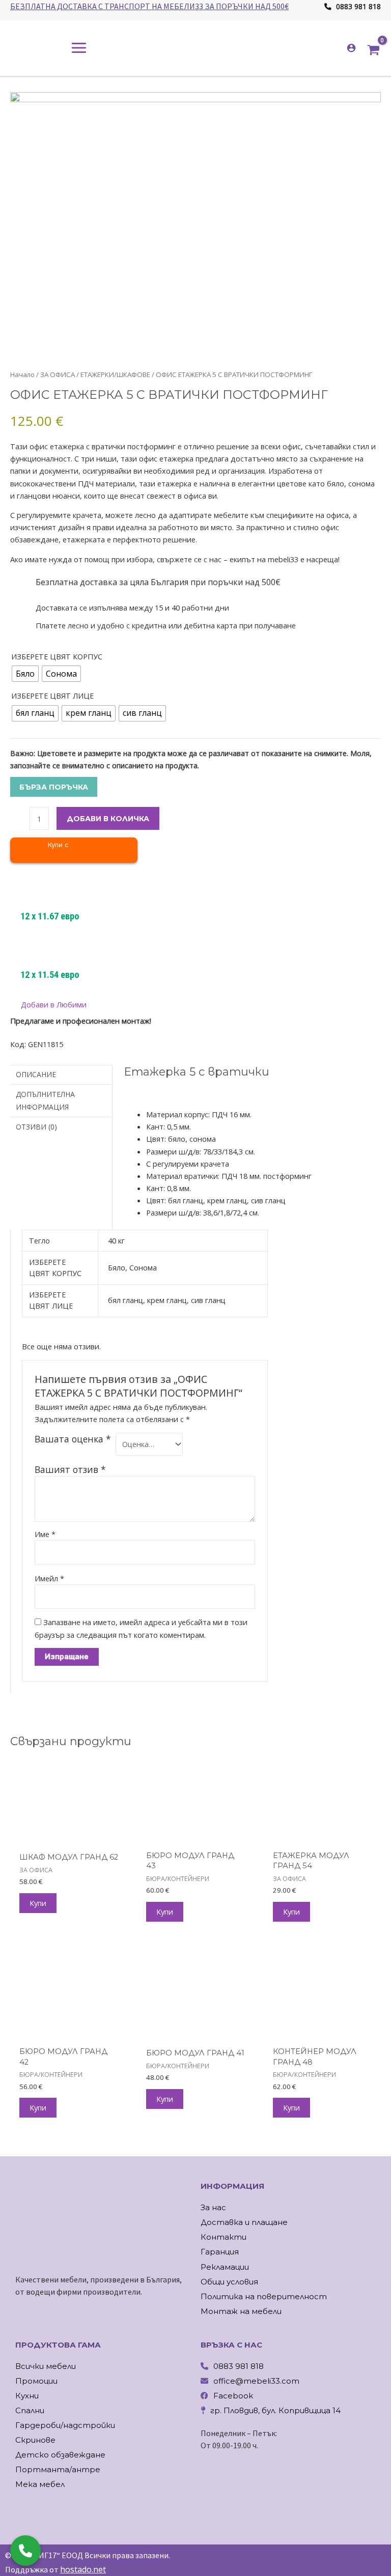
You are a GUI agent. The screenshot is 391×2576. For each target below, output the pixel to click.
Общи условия (229, 2282)
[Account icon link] (351, 48)
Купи (38, 1903)
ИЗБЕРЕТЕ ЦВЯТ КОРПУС (57, 656)
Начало (22, 374)
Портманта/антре (58, 2469)
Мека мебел (40, 2484)
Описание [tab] (36, 1074)
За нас (213, 2207)
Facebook (233, 2396)
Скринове (35, 2440)
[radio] (25, 674)
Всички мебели (46, 2366)
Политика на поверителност (264, 2296)
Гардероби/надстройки (65, 2425)
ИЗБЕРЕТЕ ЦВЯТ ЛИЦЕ (52, 696)
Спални (30, 2410)
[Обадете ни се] (25, 2551)
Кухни (27, 2396)
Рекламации (225, 2267)
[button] (48, 1005)
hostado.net (83, 2569)
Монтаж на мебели (241, 2311)
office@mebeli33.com (256, 2381)
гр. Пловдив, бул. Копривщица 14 (275, 2410)
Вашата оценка (73, 1439)
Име (45, 1534)
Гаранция (220, 2252)
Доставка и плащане (244, 2222)
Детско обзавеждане (60, 2455)
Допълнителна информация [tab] (45, 1100)
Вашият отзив (70, 1469)
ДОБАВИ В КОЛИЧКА (108, 819)
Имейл (49, 1578)
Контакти (224, 2237)
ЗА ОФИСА (58, 374)
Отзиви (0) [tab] (36, 1127)
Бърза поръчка (54, 787)
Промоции (36, 2381)
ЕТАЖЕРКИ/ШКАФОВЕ (115, 374)
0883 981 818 (357, 6)
